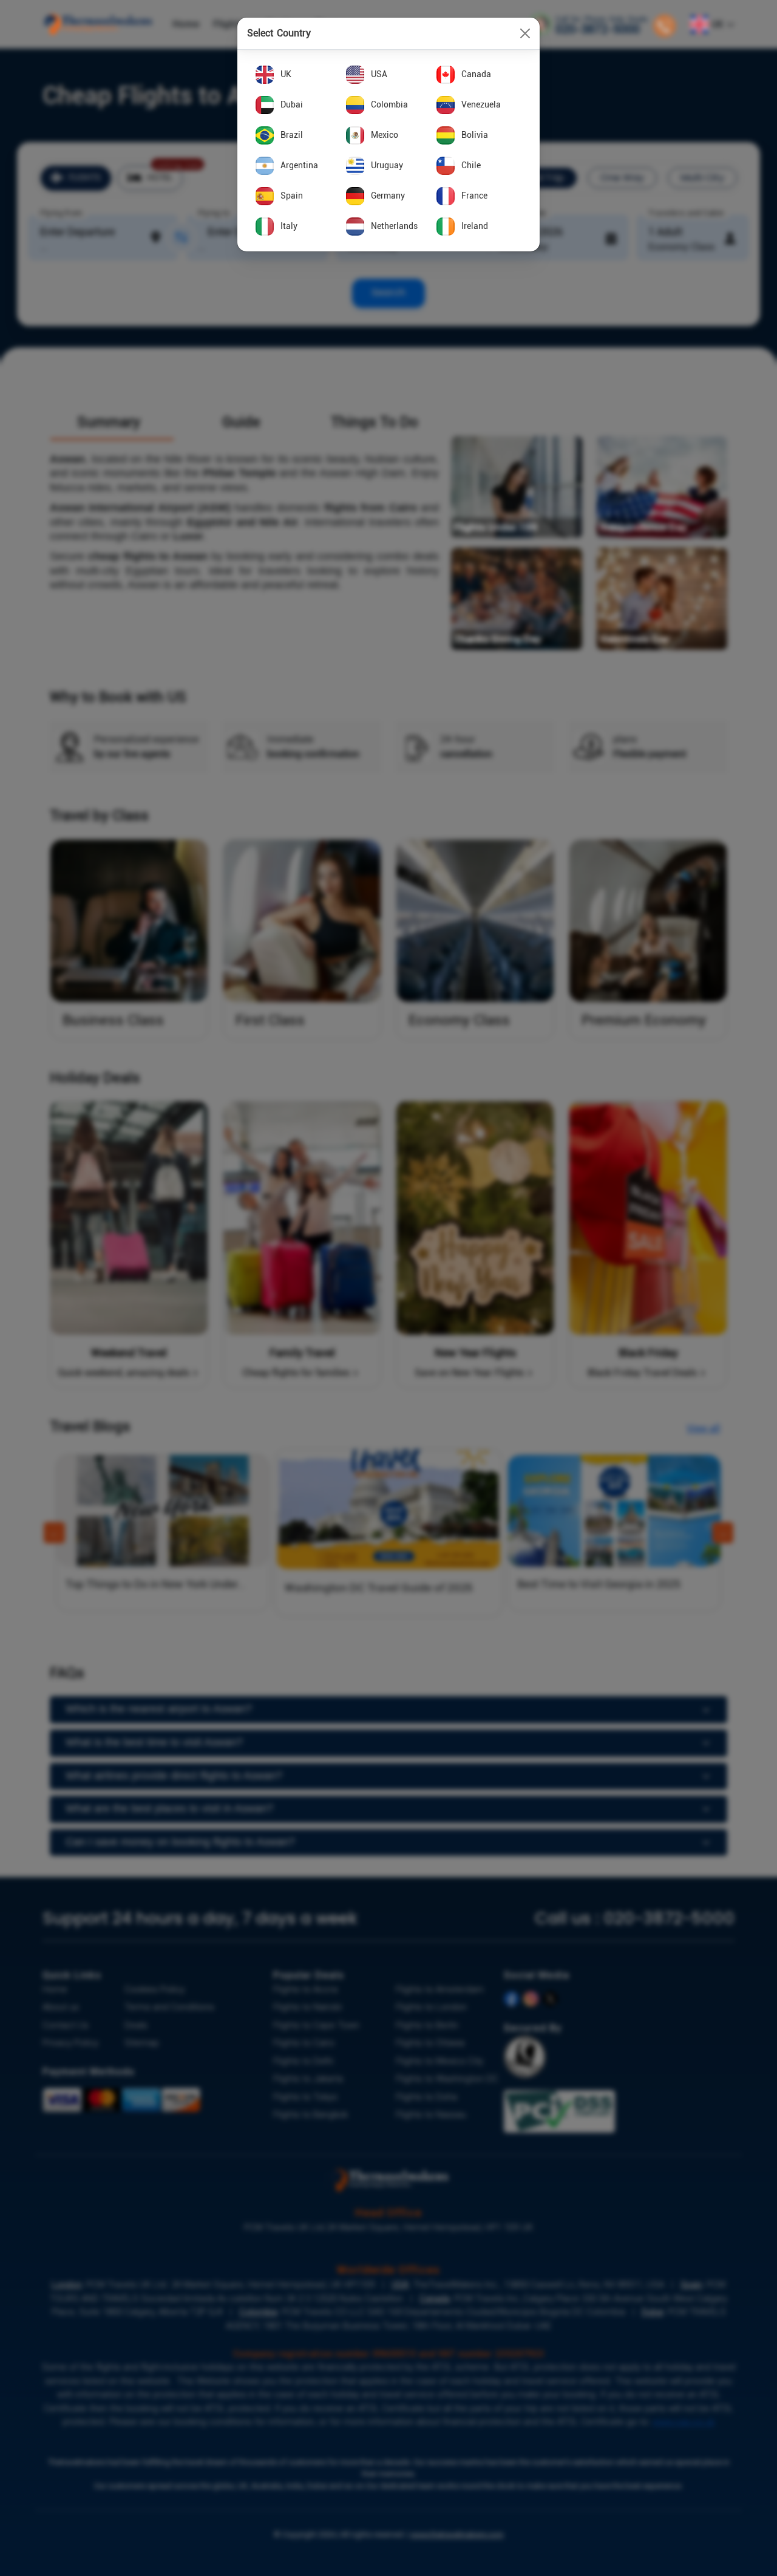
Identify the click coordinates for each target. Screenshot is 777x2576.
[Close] (525, 33)
